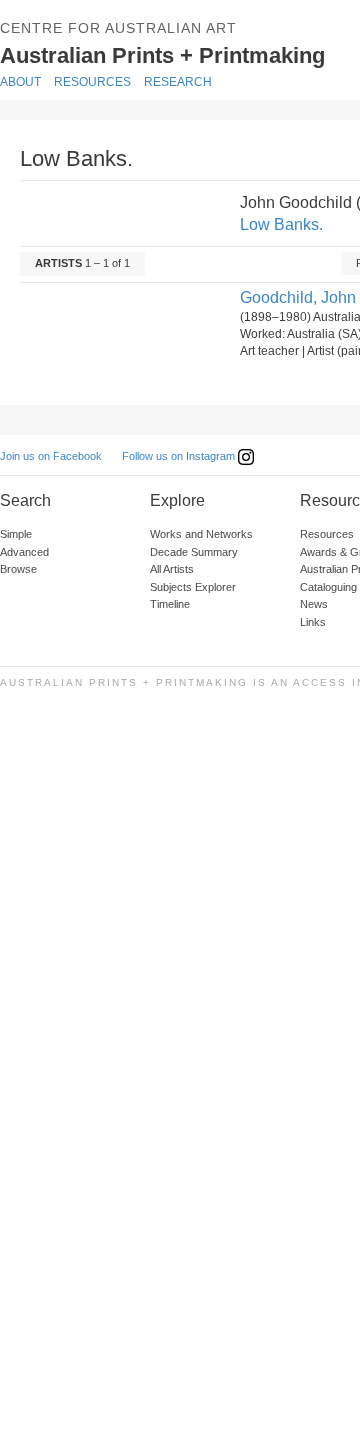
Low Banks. (281, 224)
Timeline (170, 604)
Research (178, 82)
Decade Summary (194, 552)
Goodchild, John (298, 297)
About (20, 82)
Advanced (24, 552)
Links (313, 622)
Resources (92, 82)
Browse (18, 569)
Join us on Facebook (51, 456)
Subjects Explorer (193, 587)
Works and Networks (201, 534)
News (314, 604)
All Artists (172, 569)
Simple (16, 534)
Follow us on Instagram (180, 456)
